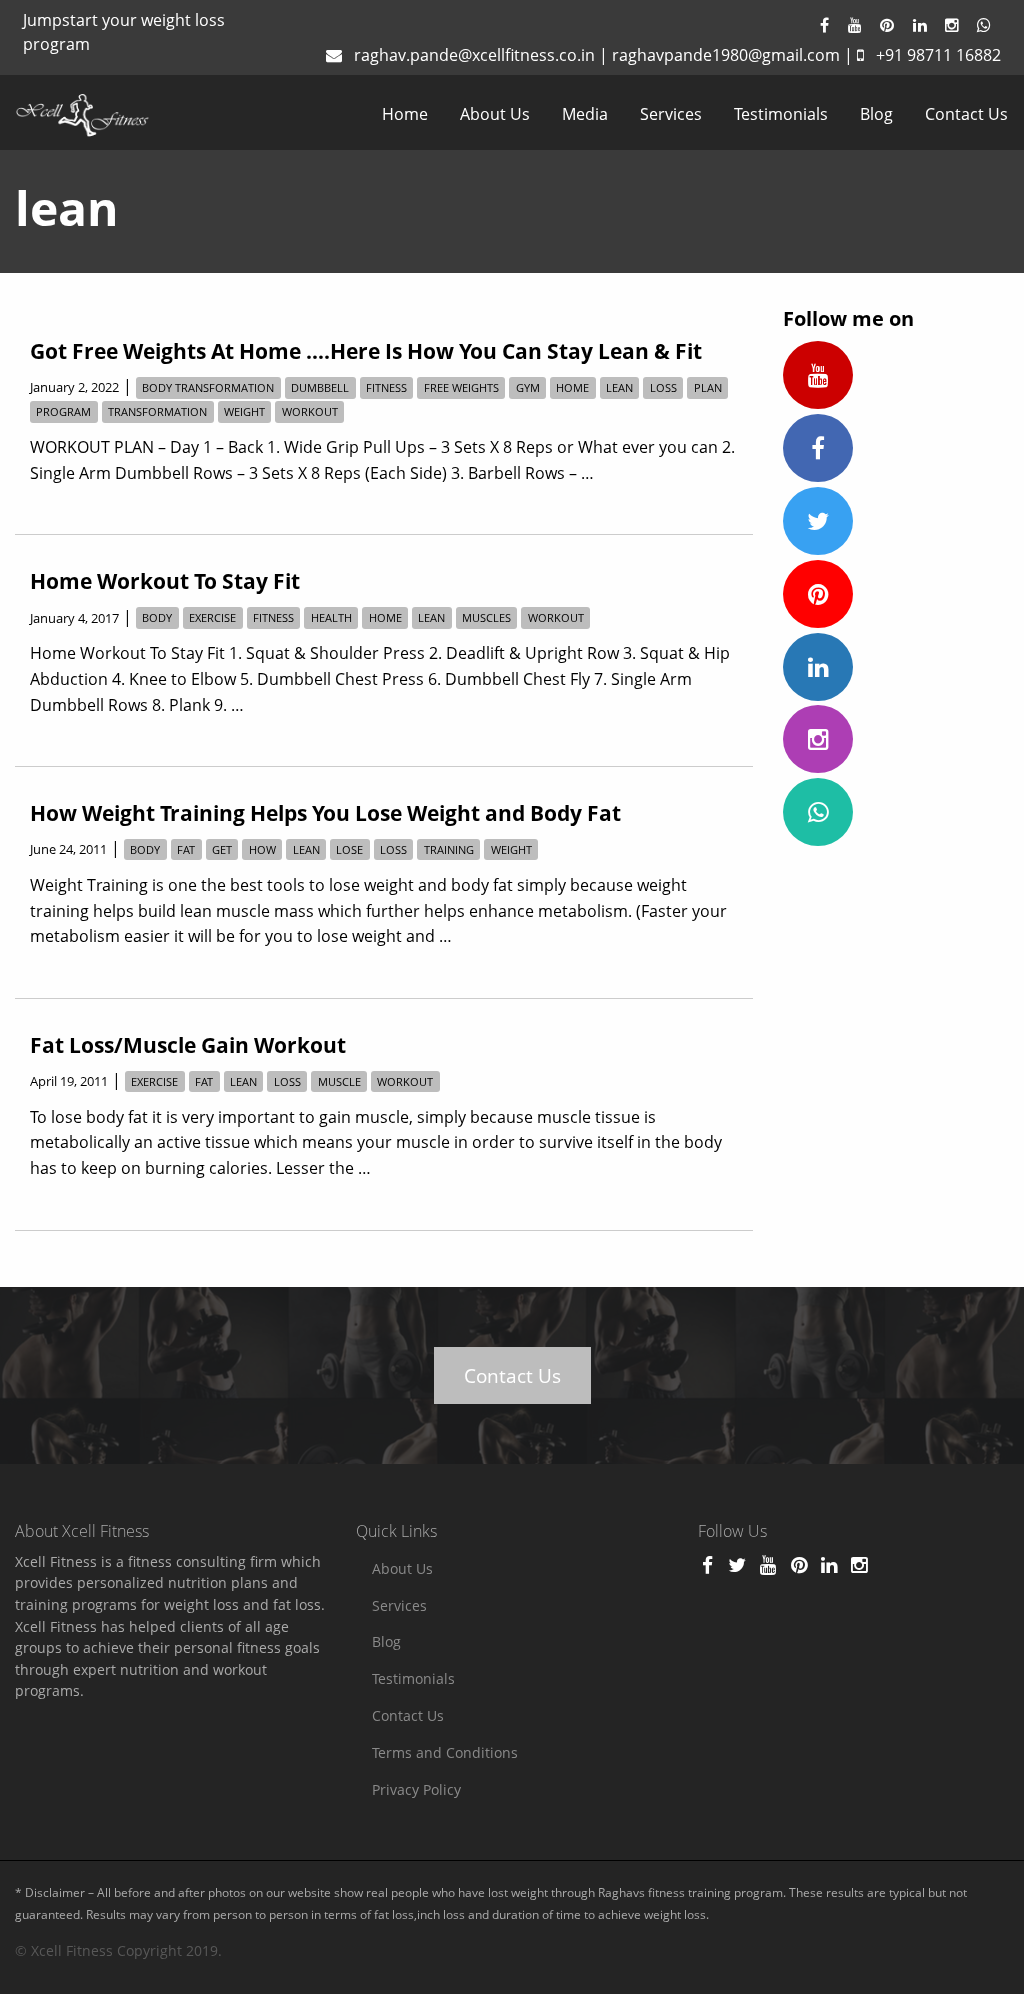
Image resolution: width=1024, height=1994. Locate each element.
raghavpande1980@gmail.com (726, 55)
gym (528, 387)
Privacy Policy (416, 1789)
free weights (461, 387)
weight (244, 411)
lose (349, 849)
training (449, 849)
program (63, 411)
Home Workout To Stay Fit (165, 581)
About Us (495, 114)
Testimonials (781, 114)
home (572, 387)
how (262, 849)
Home (405, 114)
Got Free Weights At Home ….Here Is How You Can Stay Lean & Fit (366, 351)
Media (585, 114)
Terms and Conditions (445, 1752)
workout (310, 411)
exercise (212, 618)
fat (186, 849)
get (222, 849)
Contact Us (966, 114)
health (331, 618)
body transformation (208, 387)
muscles (486, 618)
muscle (339, 1081)
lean (619, 387)
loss (663, 387)
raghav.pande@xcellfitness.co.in (474, 55)
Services (671, 114)
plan (708, 387)
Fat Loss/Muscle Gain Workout (188, 1045)
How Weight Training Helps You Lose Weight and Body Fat (325, 813)
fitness (386, 387)
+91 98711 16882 (938, 55)
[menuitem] (405, 114)
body (157, 618)
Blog (876, 114)
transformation (157, 411)
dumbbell (320, 387)
